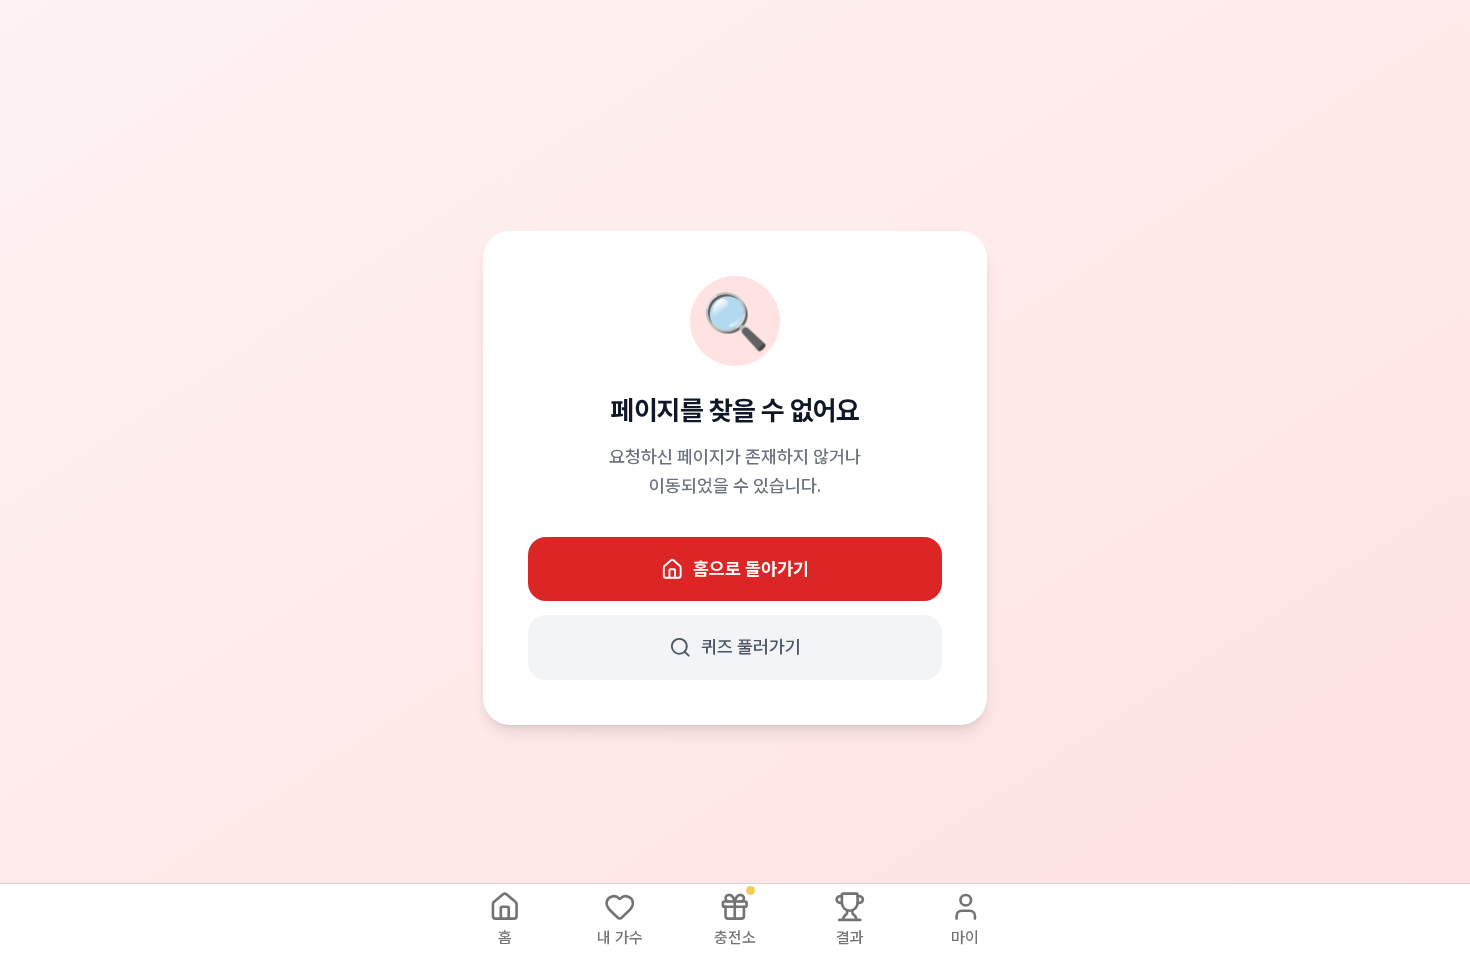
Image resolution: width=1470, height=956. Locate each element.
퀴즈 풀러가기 (751, 646)
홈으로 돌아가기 (751, 568)
